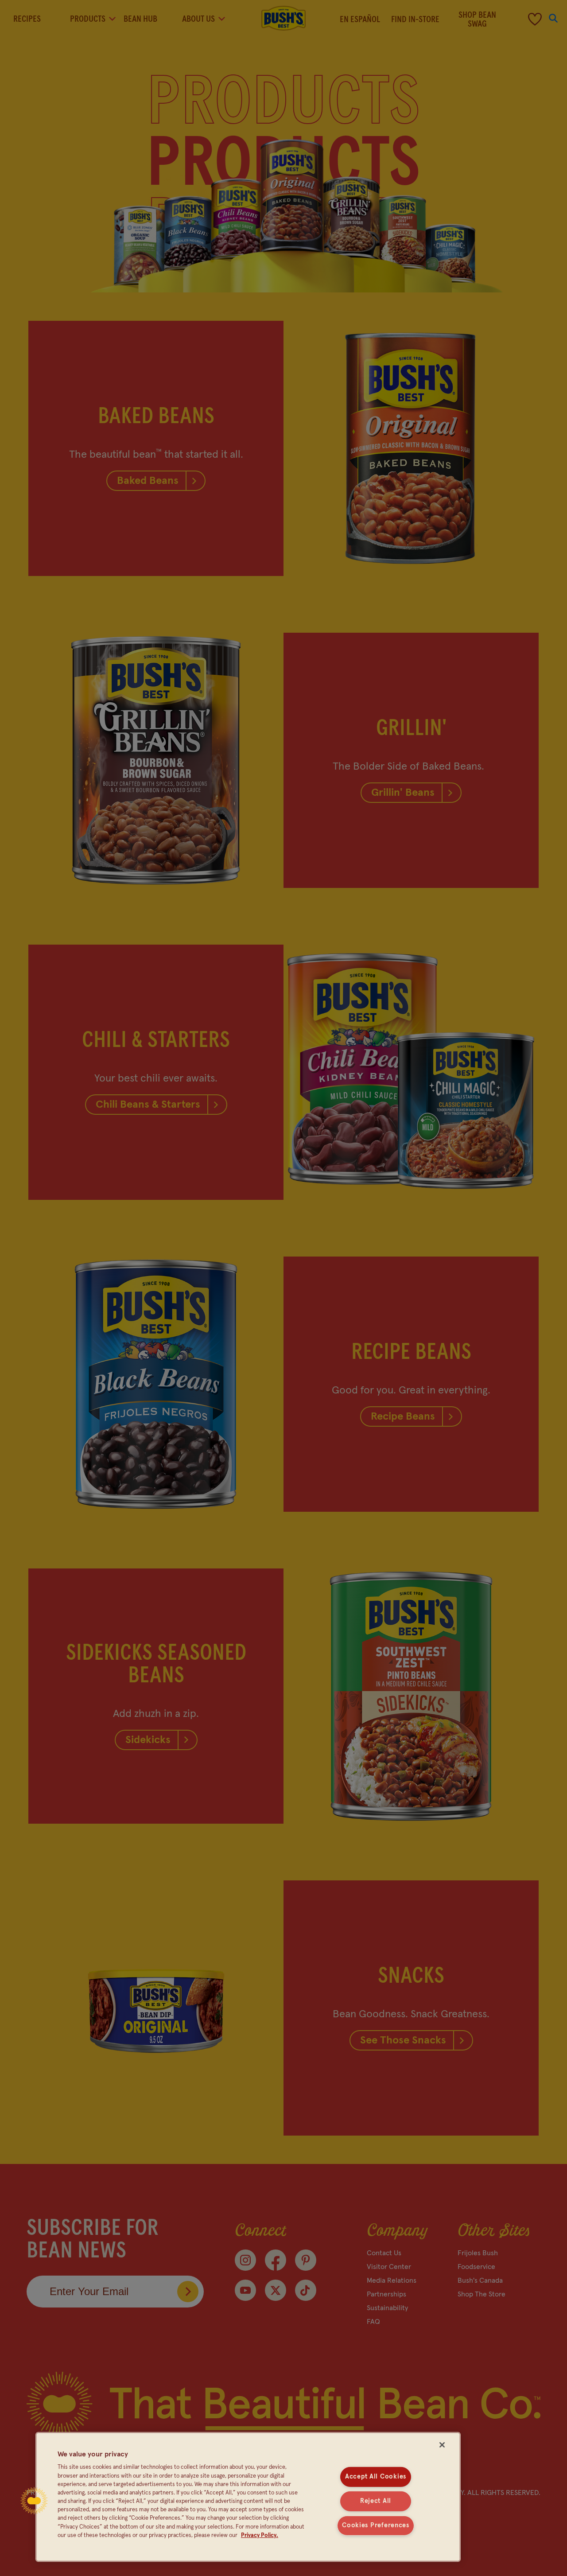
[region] (248, 2497)
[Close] (442, 2445)
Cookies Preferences (376, 2525)
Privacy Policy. (260, 2535)
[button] (34, 2501)
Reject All (376, 2501)
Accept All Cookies (376, 2477)
